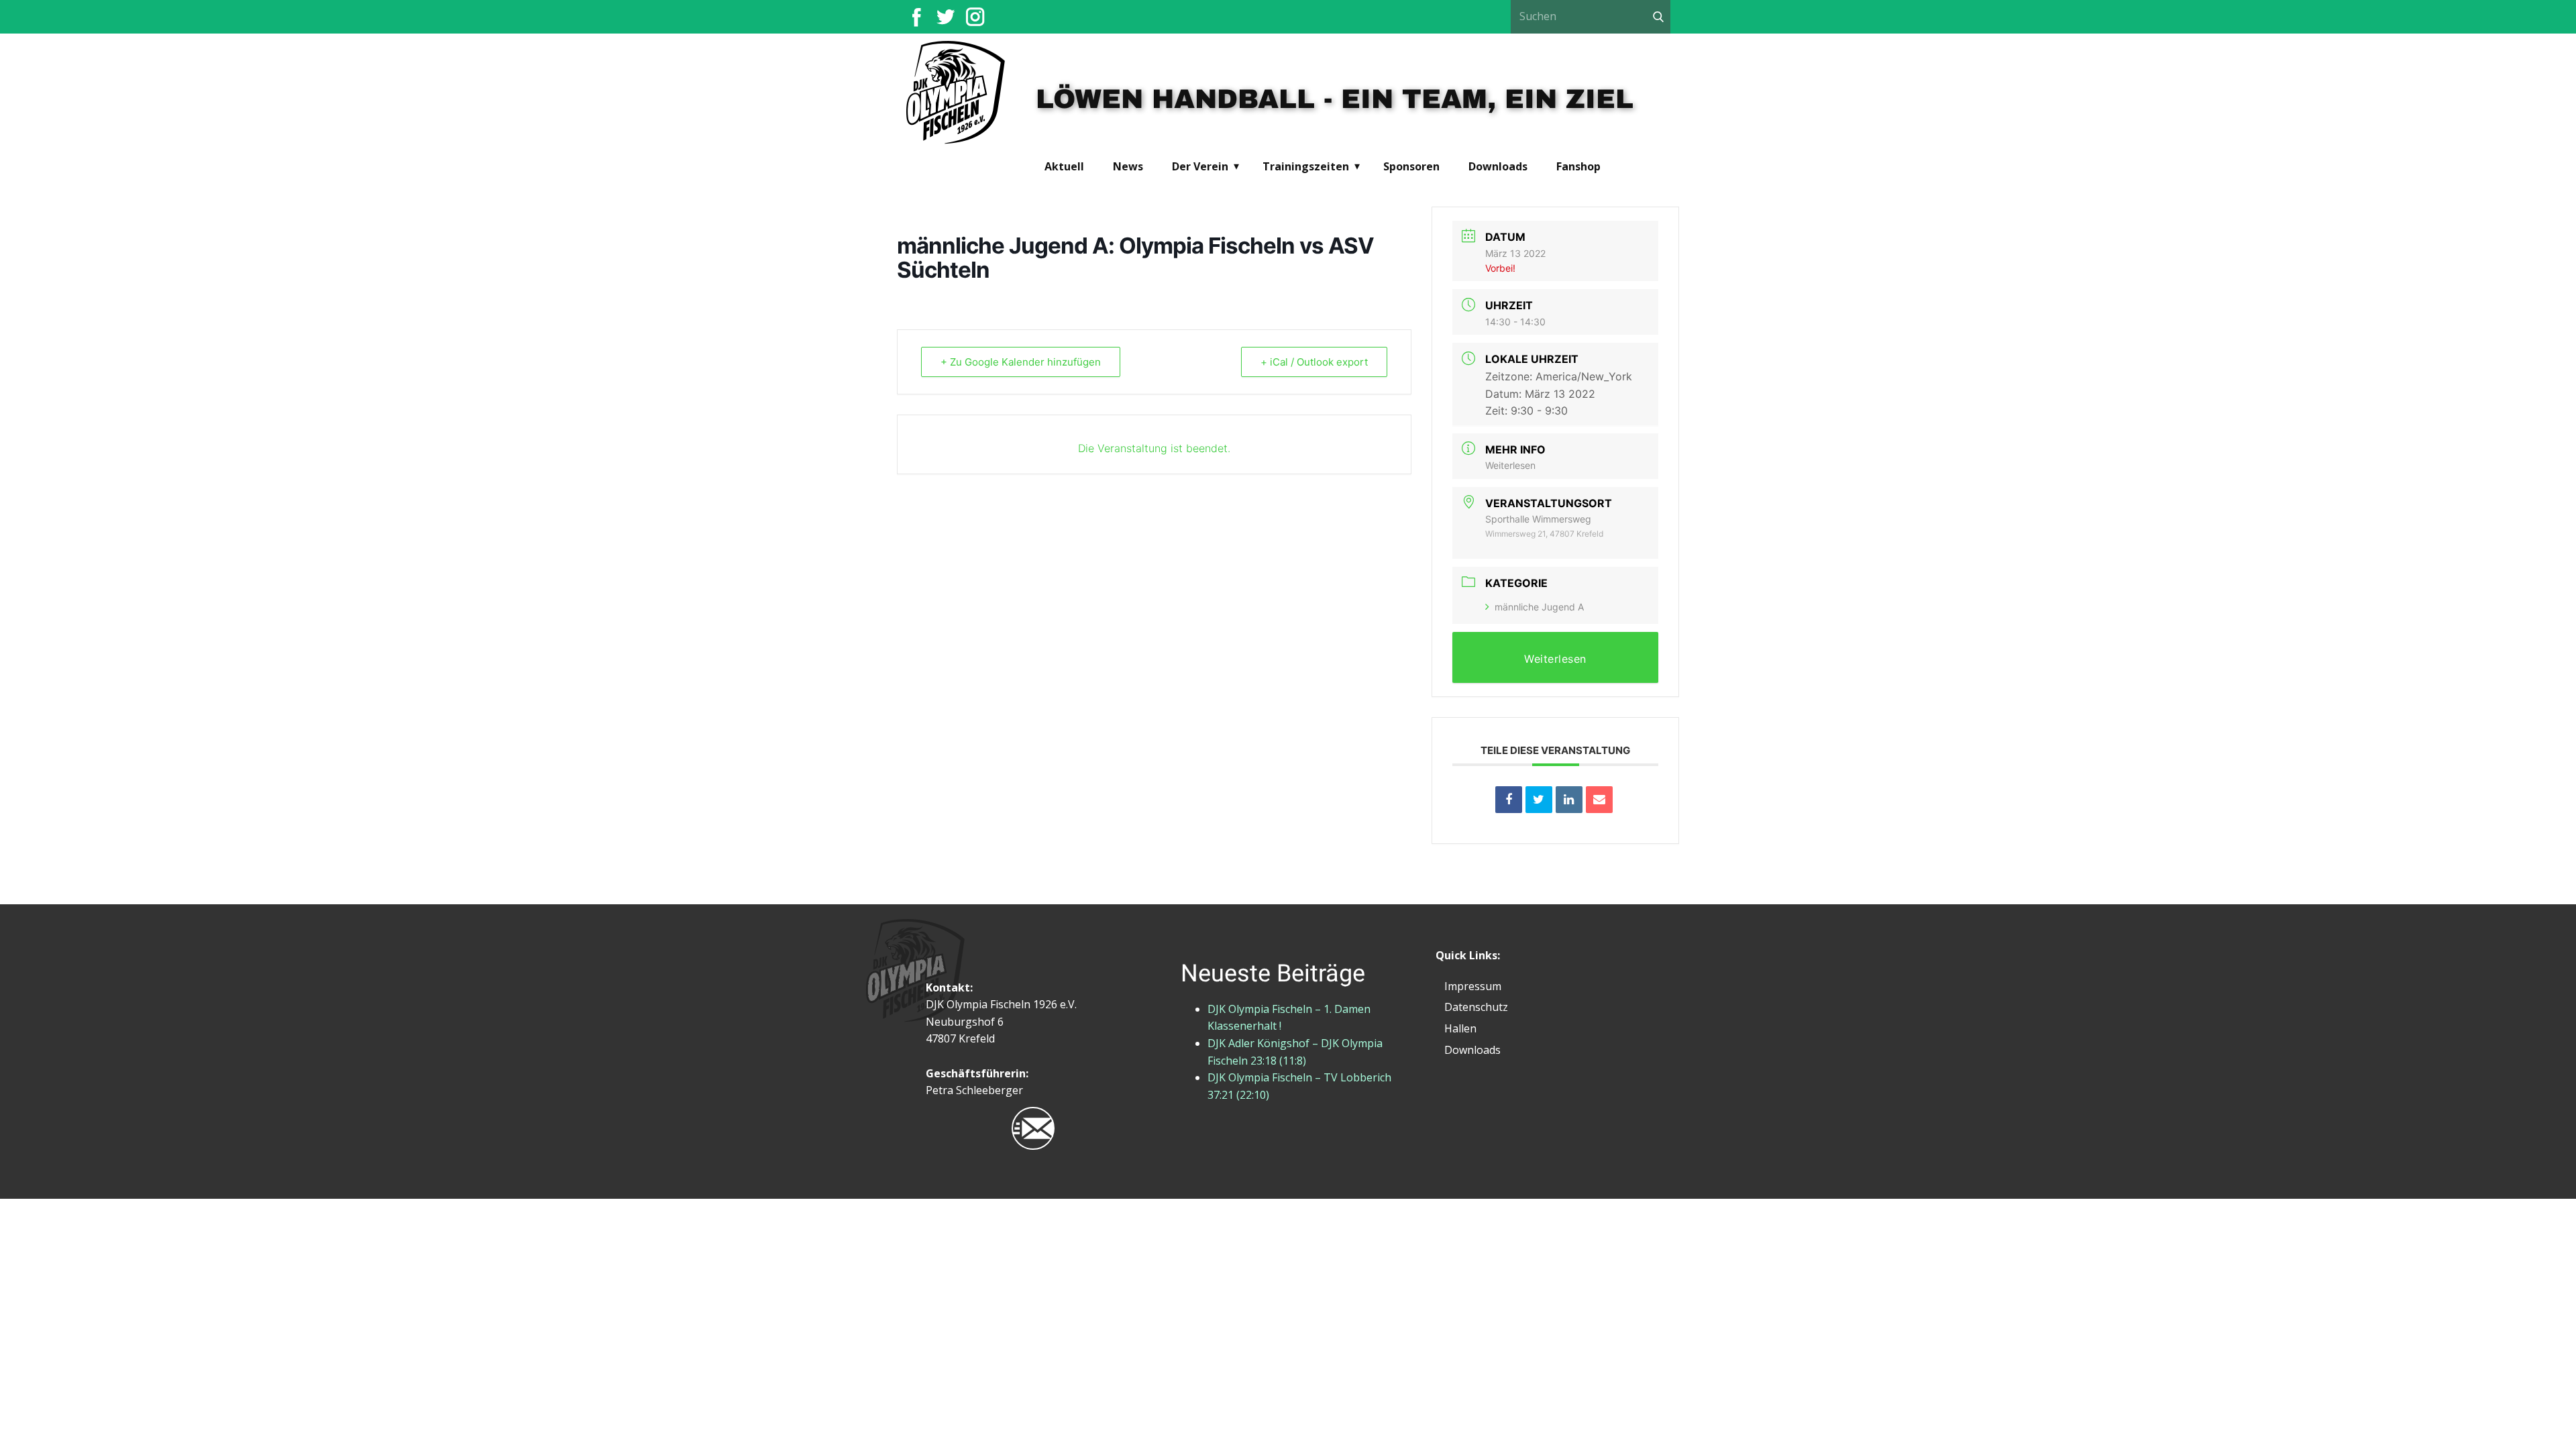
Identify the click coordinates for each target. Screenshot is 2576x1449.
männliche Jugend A (1539, 607)
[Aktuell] (956, 94)
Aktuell (1064, 166)
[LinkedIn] (1569, 800)
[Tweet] (1539, 800)
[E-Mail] (1599, 800)
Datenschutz (1476, 1007)
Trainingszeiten (1306, 166)
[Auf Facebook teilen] (1509, 800)
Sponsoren (1411, 166)
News (1128, 166)
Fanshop (1578, 166)
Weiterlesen (1510, 465)
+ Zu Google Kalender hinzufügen (1021, 362)
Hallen (1460, 1028)
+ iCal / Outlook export (1314, 362)
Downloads (1498, 166)
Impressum (1473, 986)
